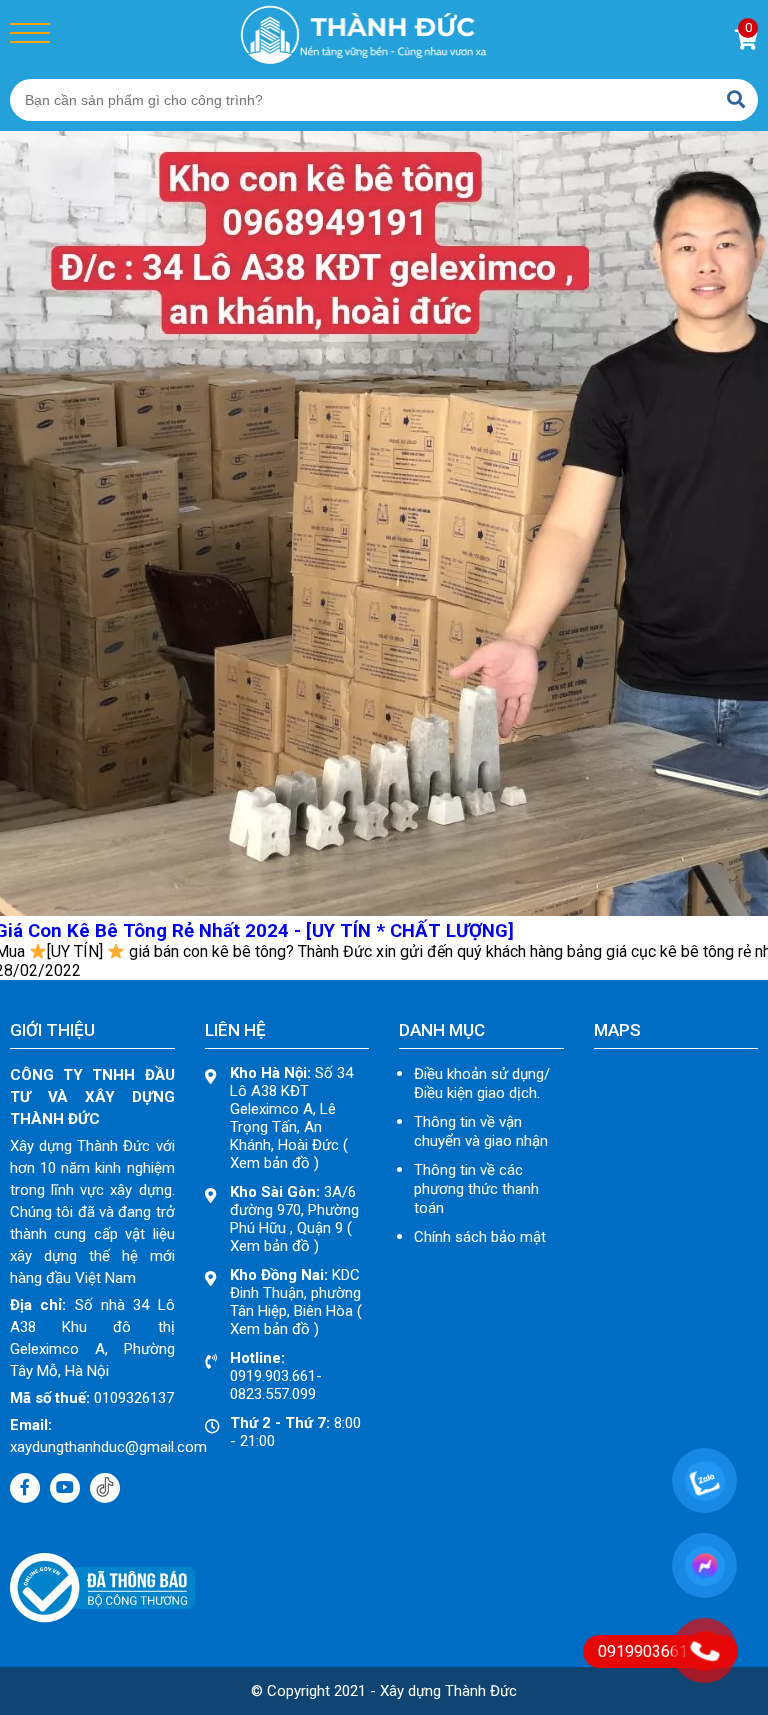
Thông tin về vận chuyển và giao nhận (481, 1131)
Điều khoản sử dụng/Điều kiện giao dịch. (482, 1083)
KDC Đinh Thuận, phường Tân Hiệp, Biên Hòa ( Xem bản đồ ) (296, 1302)
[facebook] (25, 1488)
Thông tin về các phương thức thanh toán (476, 1189)
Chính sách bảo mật (480, 1237)
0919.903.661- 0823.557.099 (276, 1376)
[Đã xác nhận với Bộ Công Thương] (102, 1617)
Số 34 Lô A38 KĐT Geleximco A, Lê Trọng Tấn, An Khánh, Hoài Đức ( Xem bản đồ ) (291, 1118)
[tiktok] (105, 1488)
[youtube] (65, 1488)
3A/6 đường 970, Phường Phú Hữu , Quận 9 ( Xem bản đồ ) (294, 1219)
